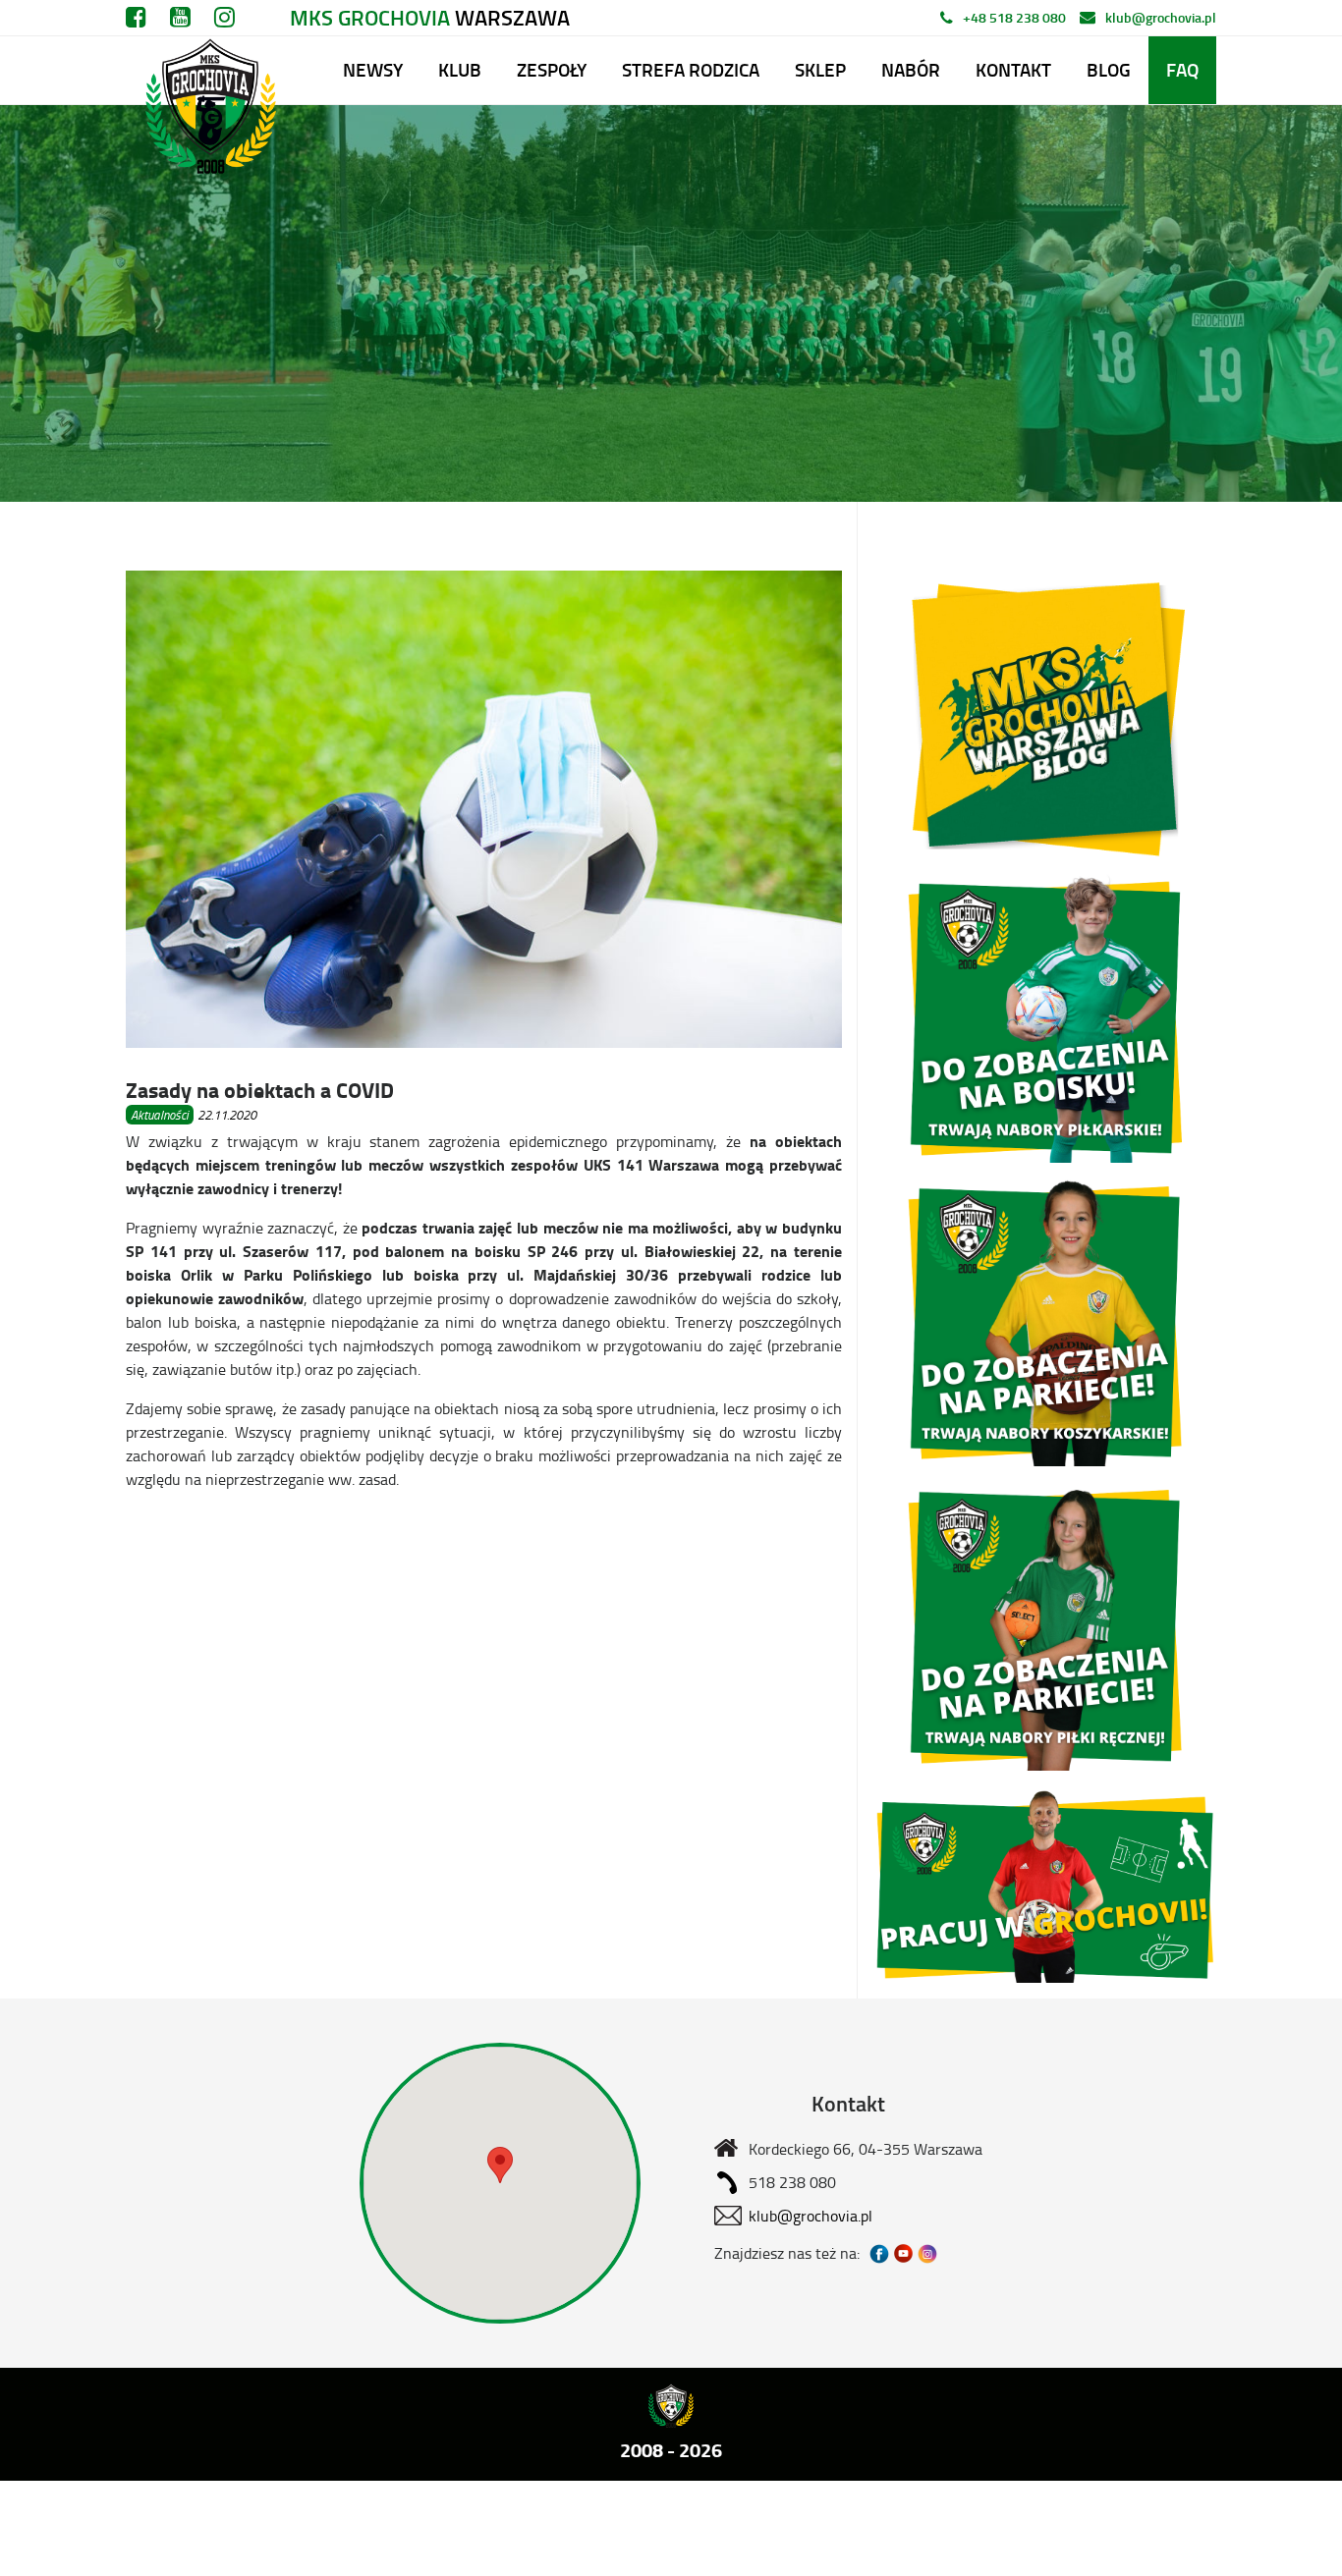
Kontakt (1013, 69)
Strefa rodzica (691, 69)
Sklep (820, 69)
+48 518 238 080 (1014, 17)
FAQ (1182, 69)
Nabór (911, 69)
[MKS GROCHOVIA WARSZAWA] (208, 70)
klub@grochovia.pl (1161, 17)
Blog (1109, 69)
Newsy (373, 69)
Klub (460, 69)
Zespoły (552, 69)
